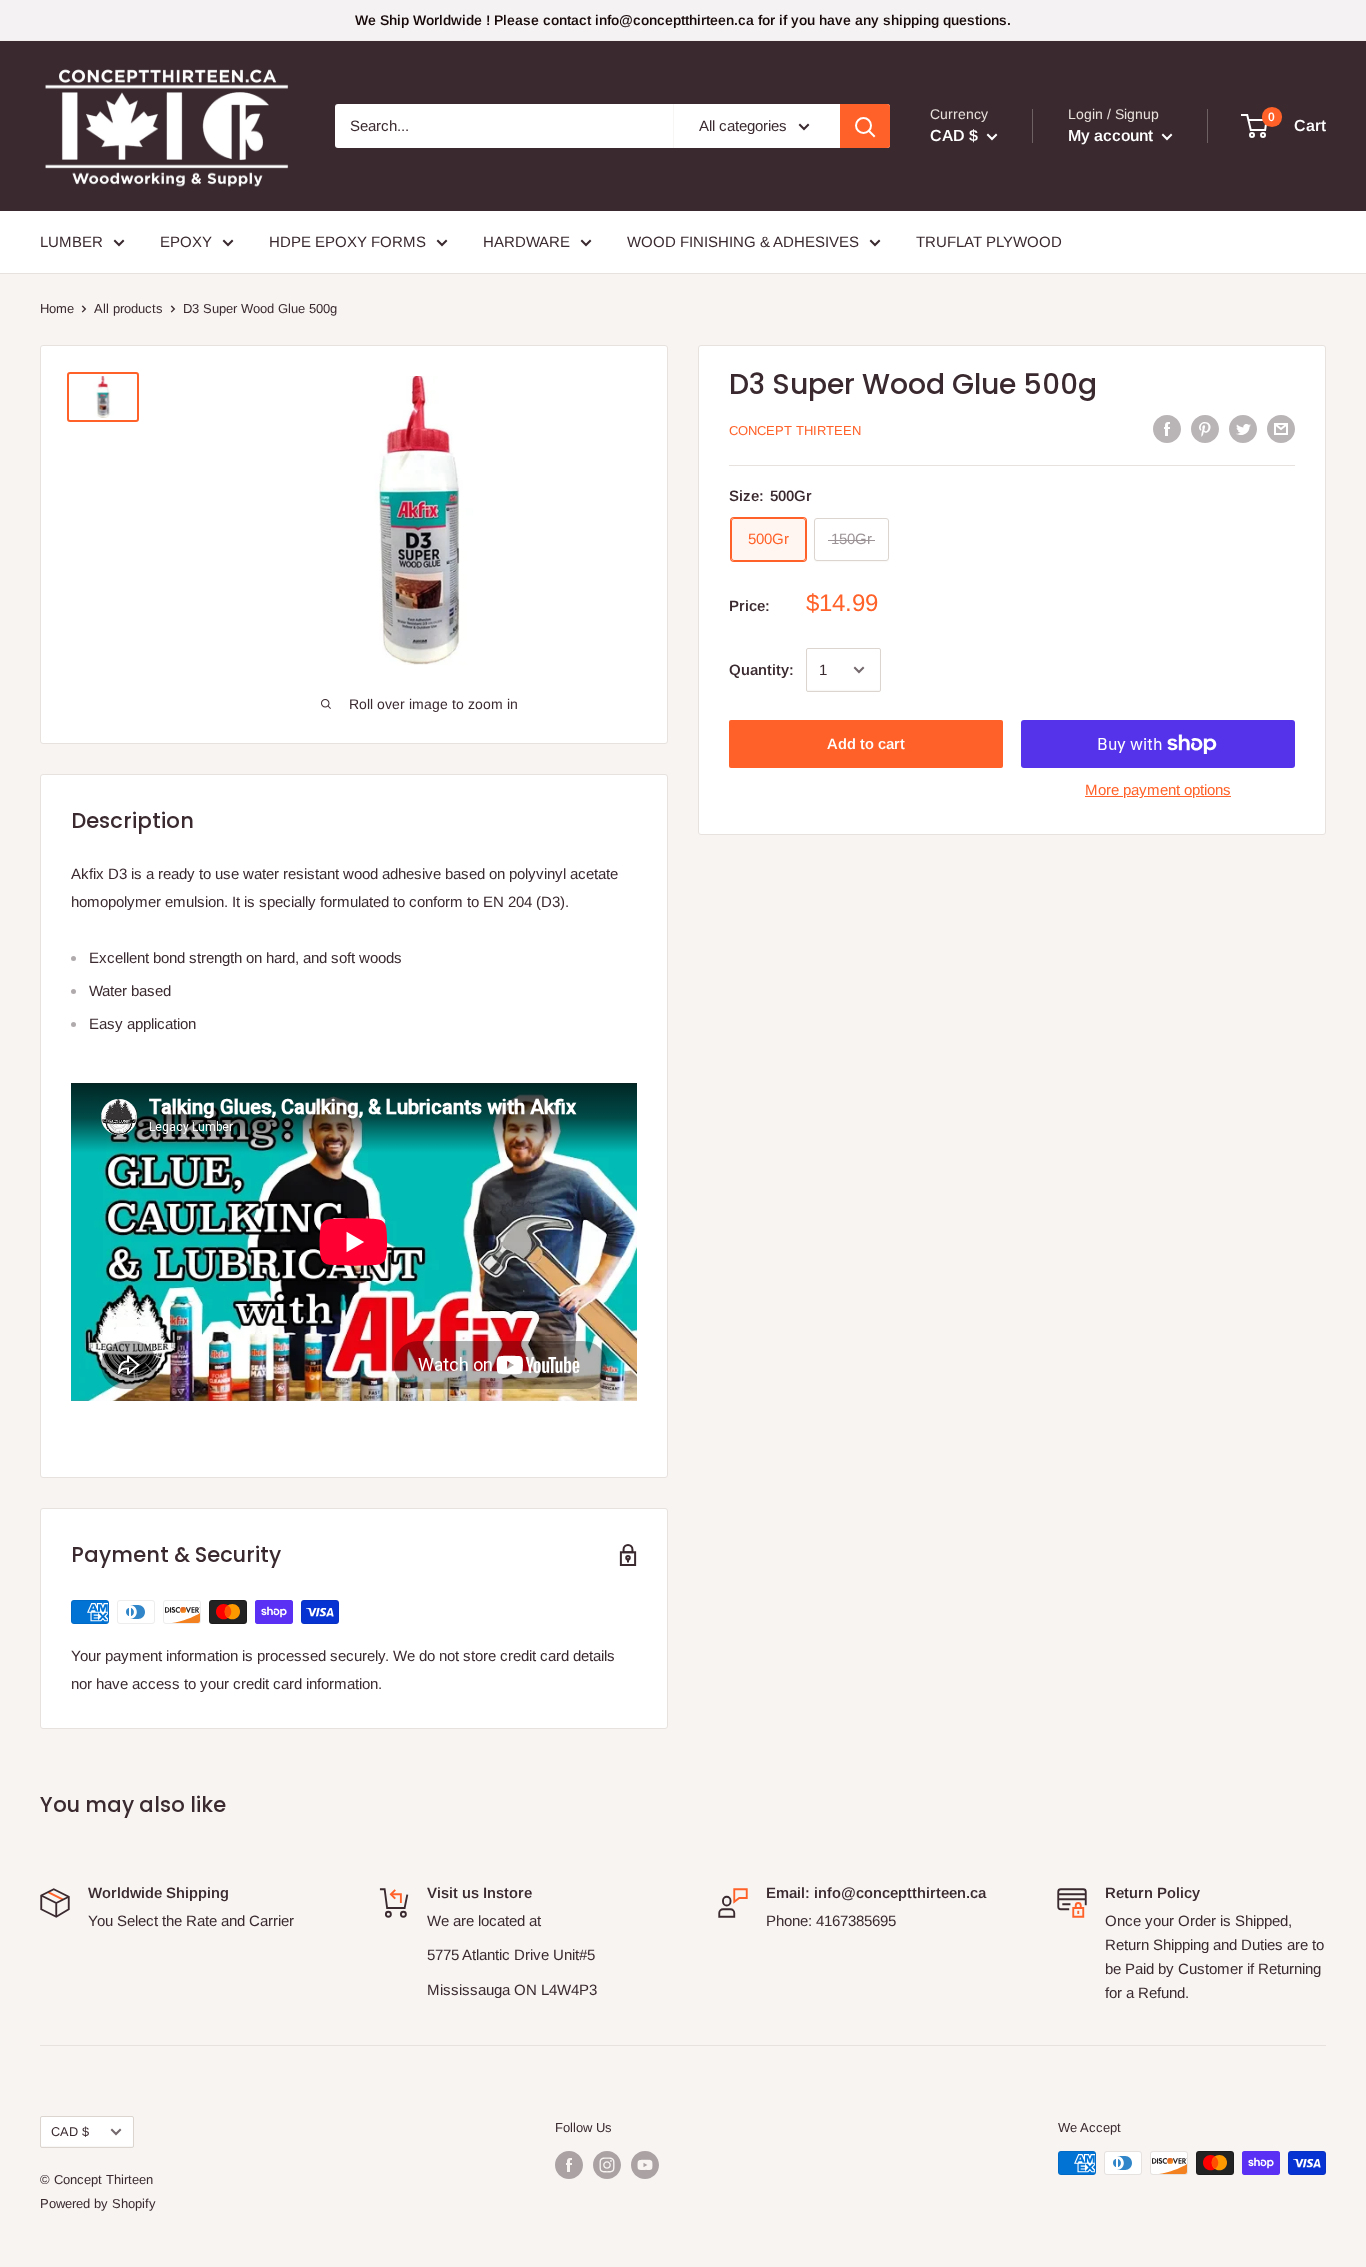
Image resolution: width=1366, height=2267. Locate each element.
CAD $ (70, 2131)
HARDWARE (526, 241)
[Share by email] (1281, 428)
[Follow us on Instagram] (607, 2165)
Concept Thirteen (795, 430)
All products (128, 308)
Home (57, 308)
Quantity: (761, 669)
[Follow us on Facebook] (569, 2165)
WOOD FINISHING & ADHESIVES (743, 241)
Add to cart (866, 743)
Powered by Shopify (98, 2203)
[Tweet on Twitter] (1243, 428)
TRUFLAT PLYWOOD (989, 241)
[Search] (865, 126)
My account (1112, 135)
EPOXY (186, 241)
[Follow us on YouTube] (645, 2165)
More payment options (1158, 789)
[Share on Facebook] (1167, 428)
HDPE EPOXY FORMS (347, 241)
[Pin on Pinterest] (1205, 428)
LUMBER (71, 241)
